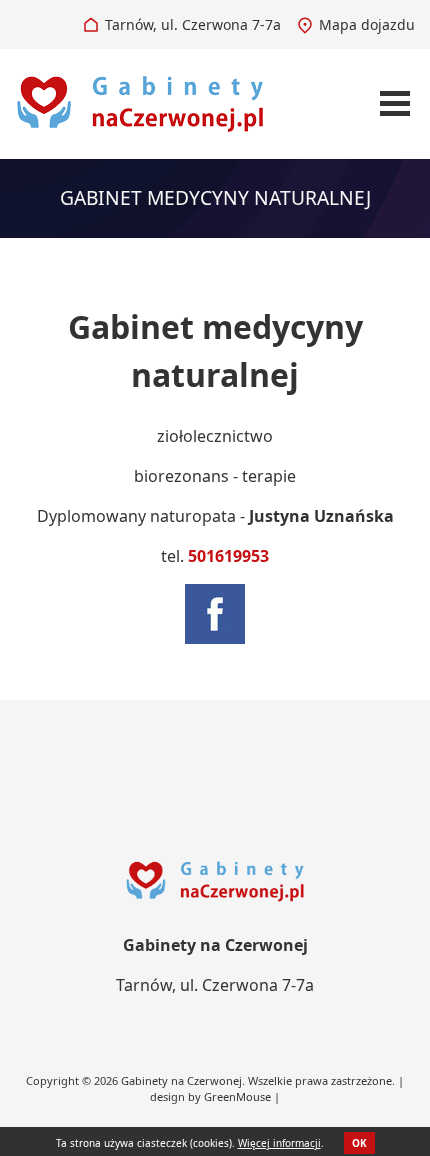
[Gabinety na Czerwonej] (140, 102)
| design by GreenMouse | (277, 1089)
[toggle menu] (395, 104)
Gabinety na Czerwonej (181, 1080)
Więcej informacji (279, 1143)
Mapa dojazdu (367, 25)
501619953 (228, 556)
